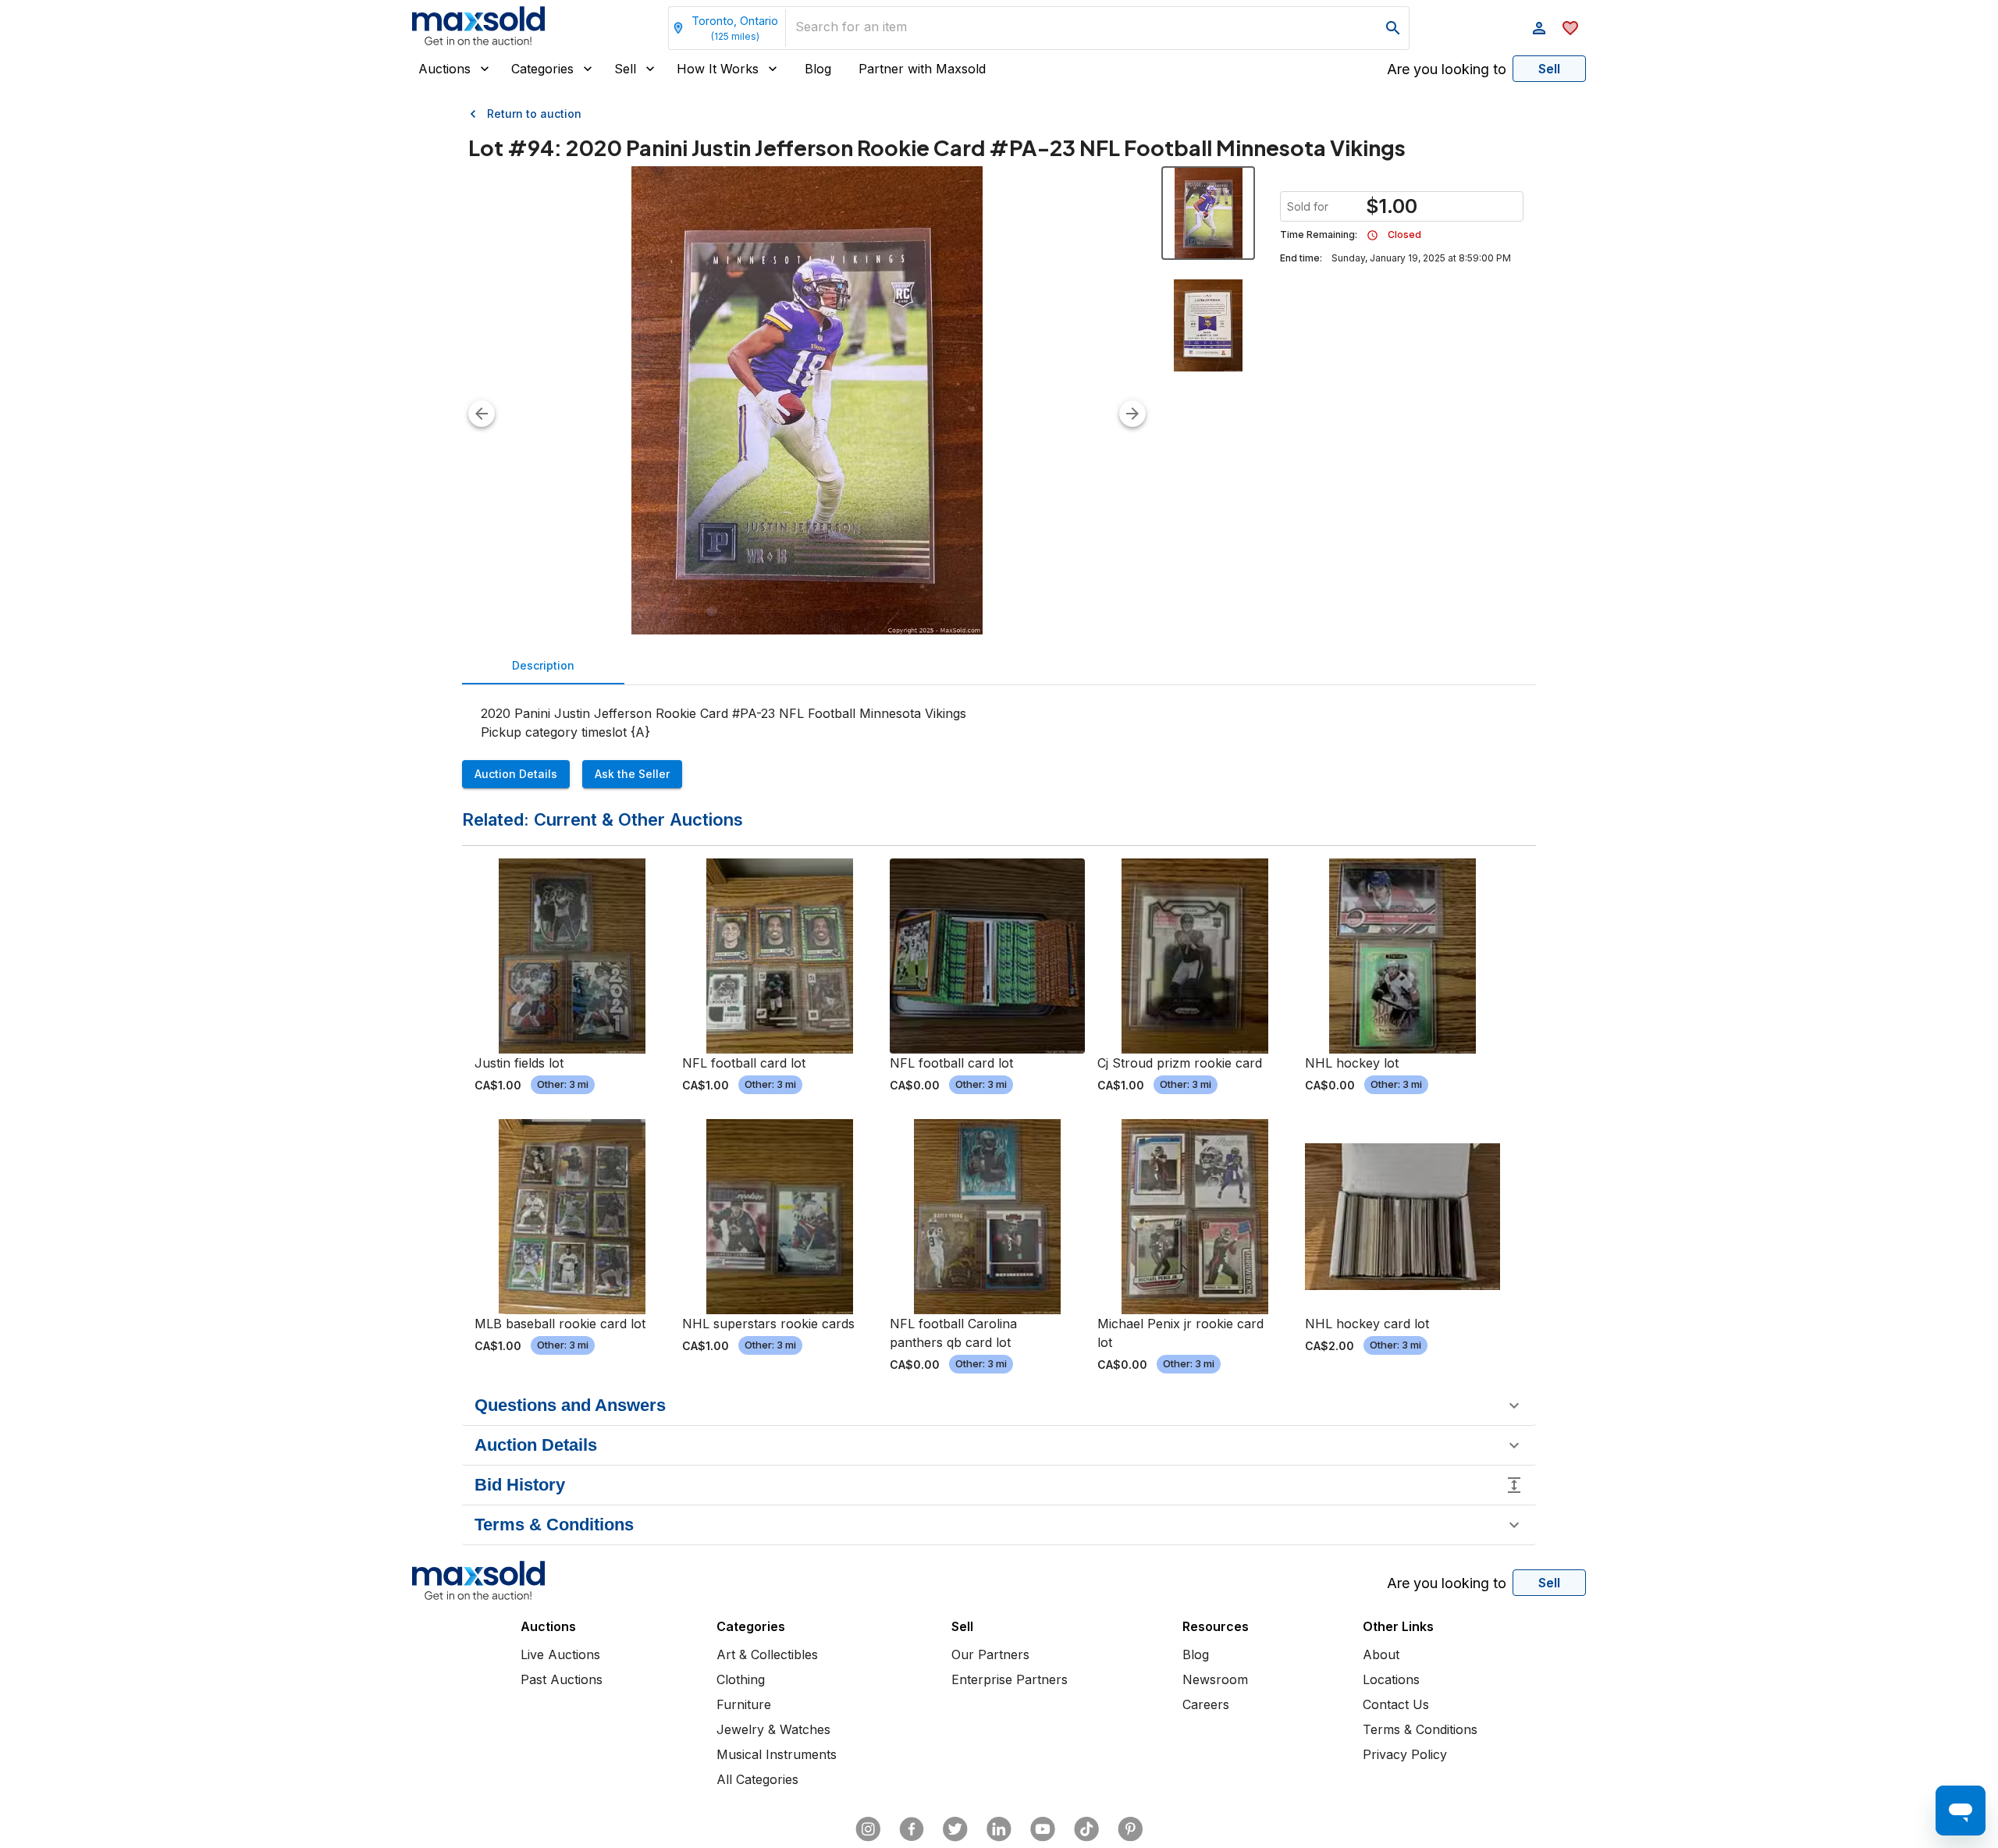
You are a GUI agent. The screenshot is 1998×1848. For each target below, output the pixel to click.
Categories (542, 69)
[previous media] (482, 414)
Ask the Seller (632, 774)
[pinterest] (1130, 1829)
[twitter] (955, 1829)
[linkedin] (999, 1829)
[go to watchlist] (1570, 28)
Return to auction (534, 114)
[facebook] (912, 1829)
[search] (1393, 28)
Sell (625, 69)
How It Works (718, 69)
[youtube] (1043, 1829)
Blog (818, 69)
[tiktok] (1086, 1829)
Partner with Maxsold (922, 69)
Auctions (444, 69)
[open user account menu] (1539, 28)
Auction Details (516, 774)
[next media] (1132, 414)
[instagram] (868, 1829)
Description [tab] (543, 665)
